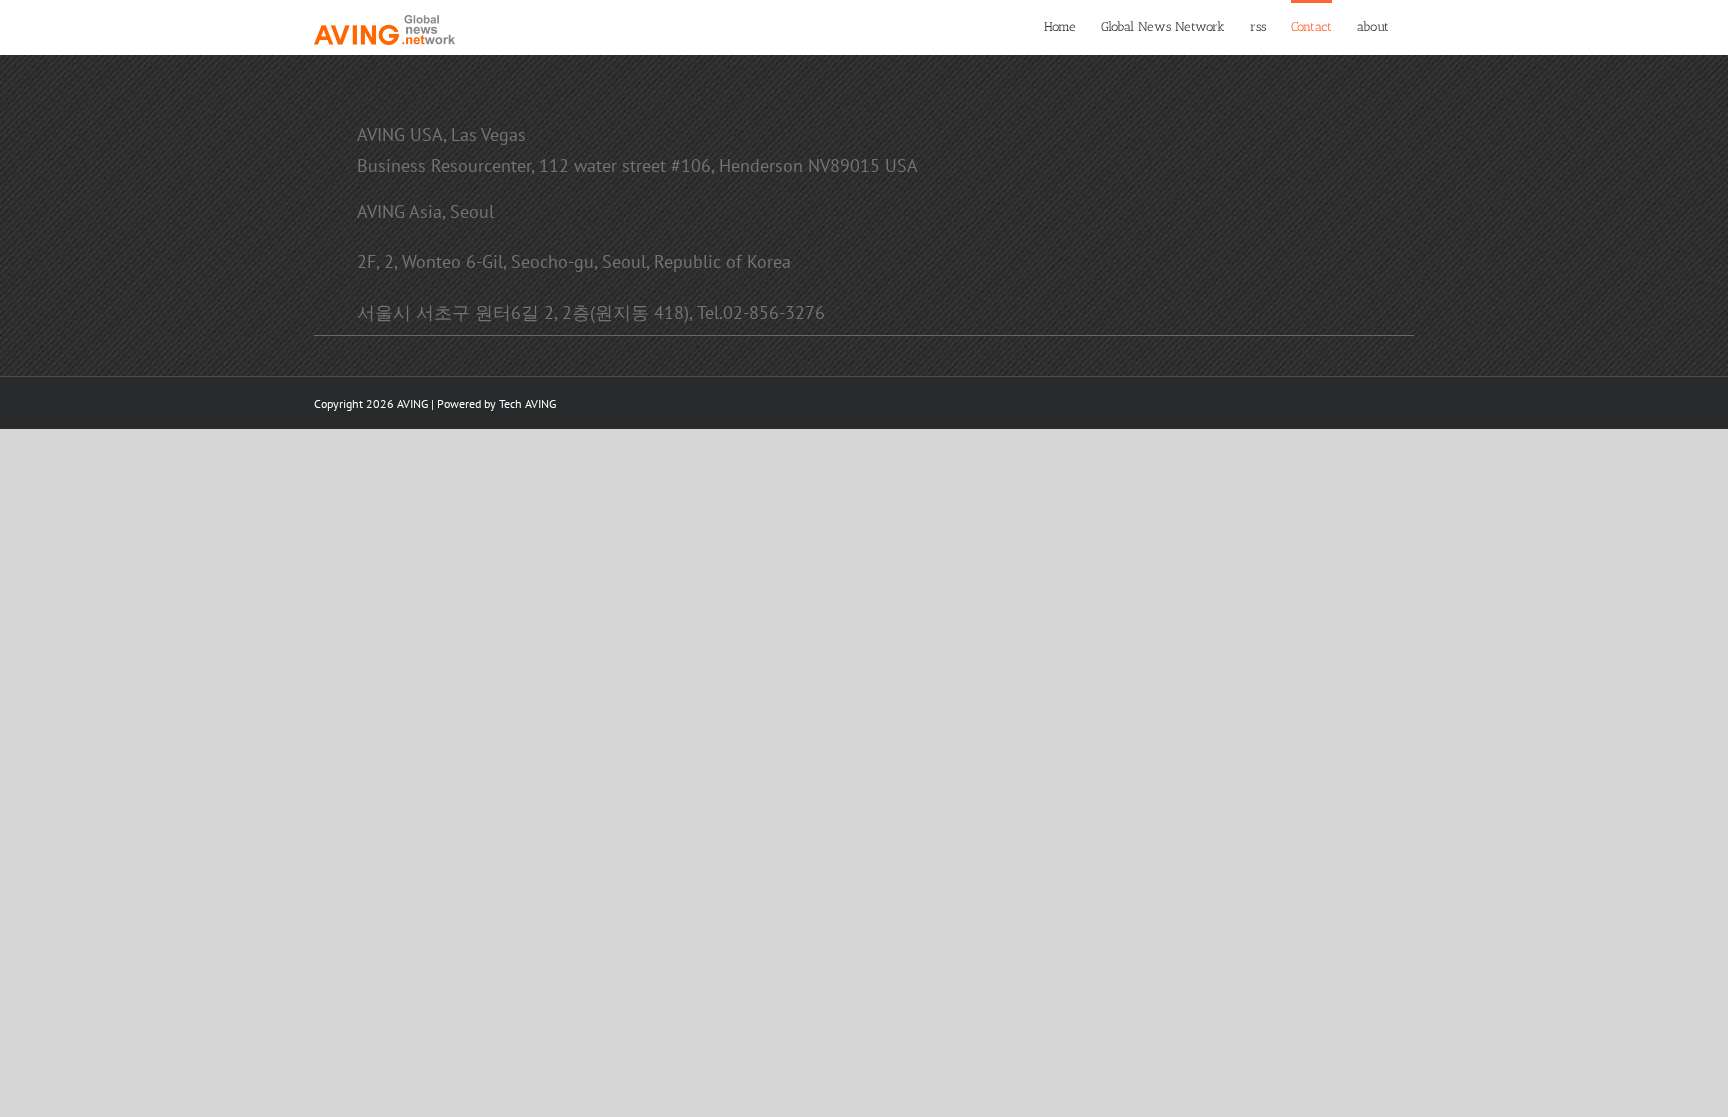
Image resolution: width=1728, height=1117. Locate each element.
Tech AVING (527, 403)
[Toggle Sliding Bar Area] (1710, 18)
